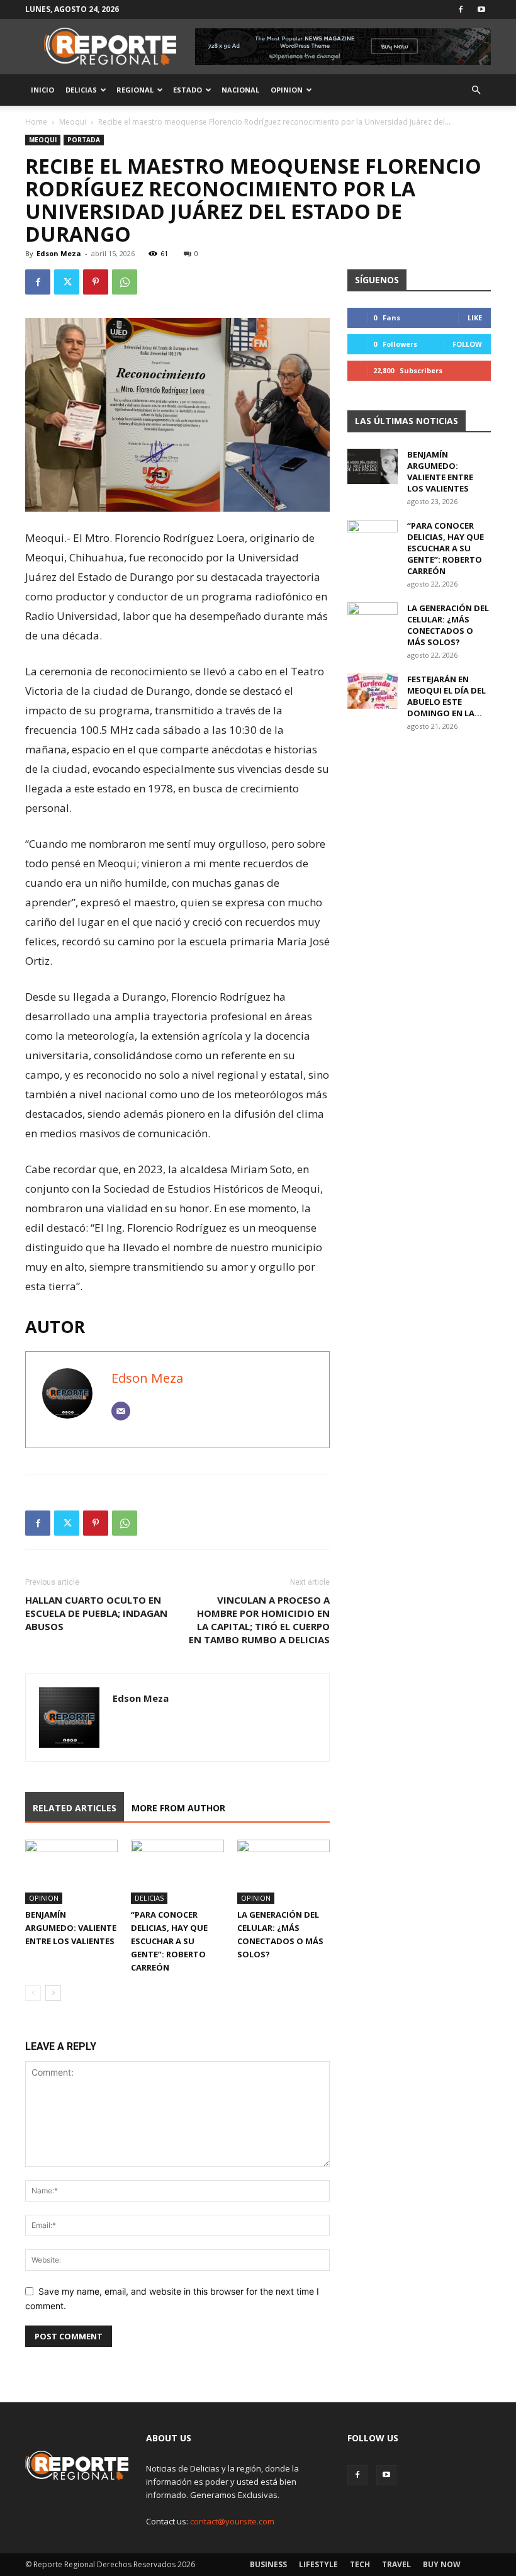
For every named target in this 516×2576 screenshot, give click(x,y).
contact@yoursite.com (232, 2521)
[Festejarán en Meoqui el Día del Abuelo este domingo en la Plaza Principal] (373, 691)
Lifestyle (318, 2564)
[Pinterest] (96, 282)
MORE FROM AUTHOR (178, 1808)
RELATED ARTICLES (75, 1808)
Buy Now (442, 2564)
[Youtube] (481, 9)
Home (36, 122)
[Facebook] (461, 9)
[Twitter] (67, 282)
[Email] (121, 1411)
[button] (476, 90)
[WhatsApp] (125, 282)
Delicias (81, 90)
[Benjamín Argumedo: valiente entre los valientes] (71, 1871)
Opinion (287, 90)
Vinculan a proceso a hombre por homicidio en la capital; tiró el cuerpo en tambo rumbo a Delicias (259, 1620)
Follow (467, 344)
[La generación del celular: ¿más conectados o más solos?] (283, 1871)
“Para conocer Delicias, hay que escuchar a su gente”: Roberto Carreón (169, 1941)
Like (475, 318)
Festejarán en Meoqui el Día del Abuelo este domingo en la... (446, 696)
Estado (188, 90)
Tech (360, 2564)
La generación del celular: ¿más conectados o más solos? (448, 625)
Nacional (240, 90)
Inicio (42, 90)
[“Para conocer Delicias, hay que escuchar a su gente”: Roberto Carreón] (177, 1871)
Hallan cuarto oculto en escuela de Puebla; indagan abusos (96, 1613)
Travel (396, 2564)
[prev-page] (33, 1993)
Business (268, 2564)
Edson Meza (59, 253)
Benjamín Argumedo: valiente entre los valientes (71, 1928)
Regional (135, 90)
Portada (84, 140)
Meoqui (73, 122)
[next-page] (53, 1993)
